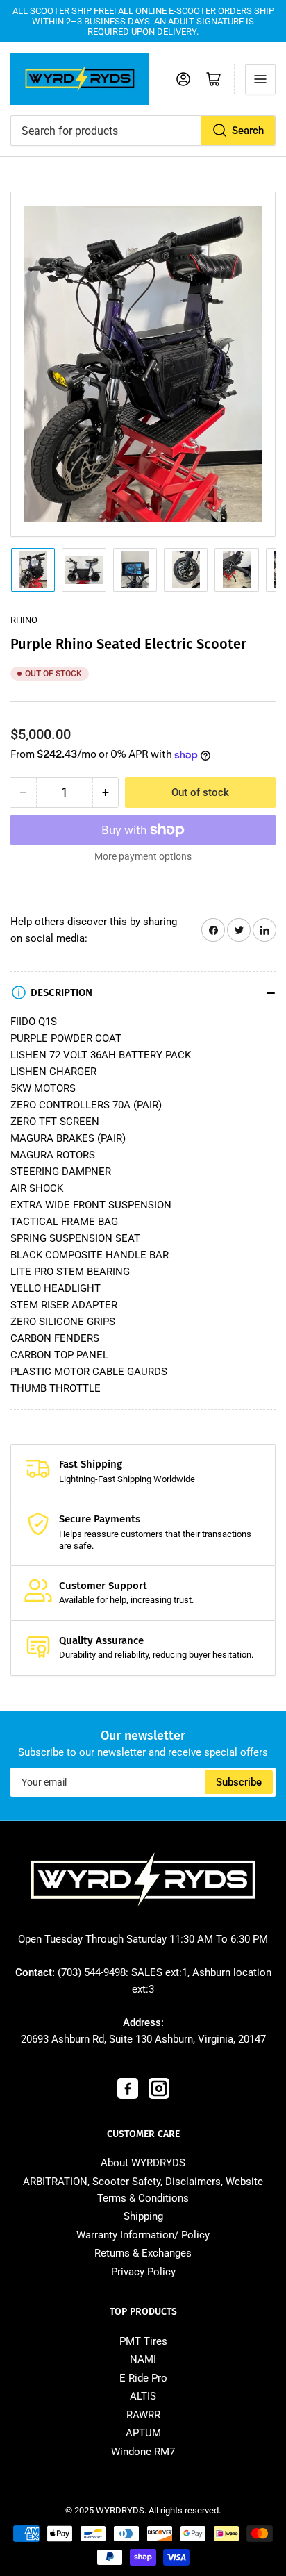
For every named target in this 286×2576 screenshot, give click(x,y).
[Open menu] (260, 79)
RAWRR (143, 2415)
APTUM (143, 2433)
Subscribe (239, 1782)
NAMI (143, 2359)
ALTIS (143, 2396)
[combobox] (143, 131)
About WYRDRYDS (143, 2163)
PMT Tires (143, 2341)
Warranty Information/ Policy (143, 2235)
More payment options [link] (143, 856)
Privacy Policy (143, 2272)
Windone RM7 (143, 2452)
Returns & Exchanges (143, 2253)
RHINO (24, 620)
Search (248, 131)
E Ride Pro (143, 2378)
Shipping (143, 2216)
